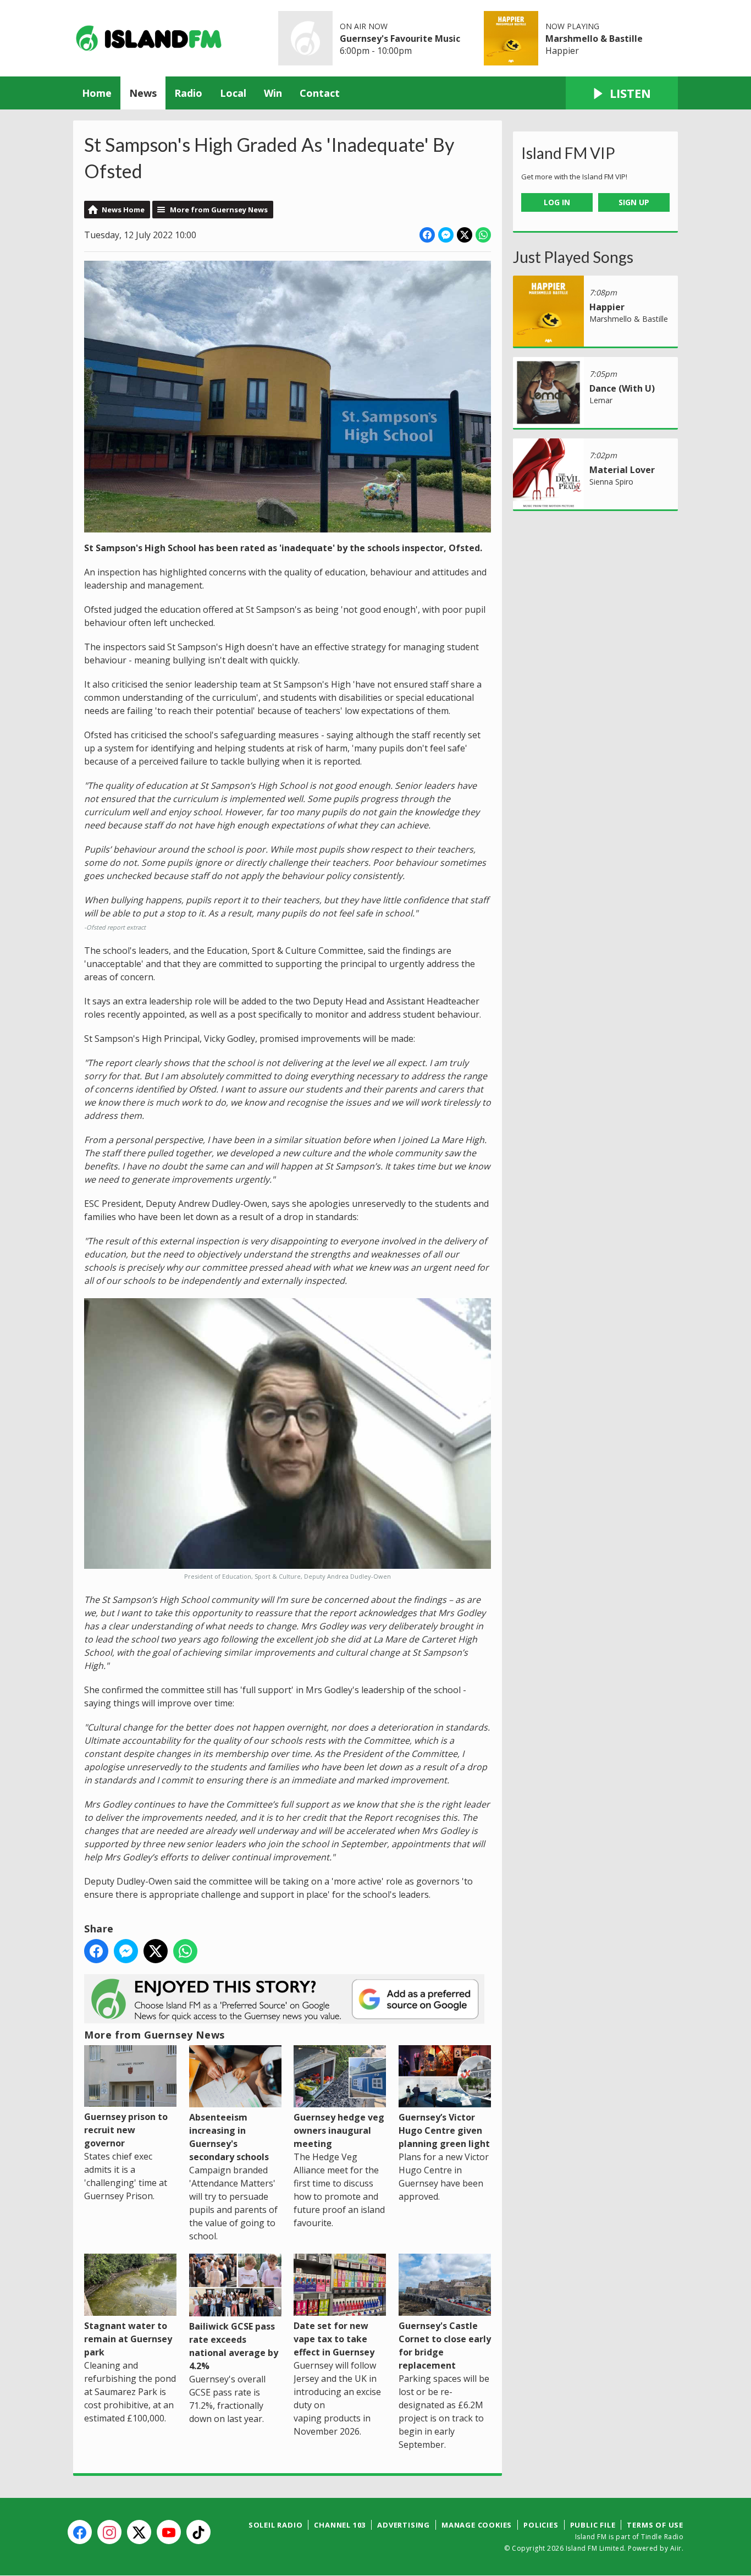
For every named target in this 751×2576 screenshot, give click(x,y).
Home (97, 93)
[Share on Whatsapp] (483, 235)
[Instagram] (109, 2532)
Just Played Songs (573, 257)
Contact (320, 93)
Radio (188, 93)
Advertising (404, 2525)
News (143, 93)
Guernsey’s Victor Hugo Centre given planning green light (444, 2130)
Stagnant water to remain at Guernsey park (128, 2339)
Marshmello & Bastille (594, 39)
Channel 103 (340, 2525)
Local (233, 93)
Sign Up (634, 202)
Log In (557, 202)
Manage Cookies (477, 2525)
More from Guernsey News (219, 210)
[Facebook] (80, 2532)
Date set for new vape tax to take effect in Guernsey (334, 2339)
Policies (541, 2525)
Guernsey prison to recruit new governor (126, 2130)
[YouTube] (169, 2532)
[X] (139, 2532)
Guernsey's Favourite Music (400, 39)
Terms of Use (655, 2525)
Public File (593, 2525)
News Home (123, 210)
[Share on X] (465, 235)
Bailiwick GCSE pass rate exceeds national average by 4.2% (234, 2346)
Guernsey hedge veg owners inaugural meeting (339, 2130)
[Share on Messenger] (446, 235)
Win (273, 93)
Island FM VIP (568, 153)
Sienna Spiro (611, 482)
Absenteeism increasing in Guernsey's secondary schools (229, 2137)
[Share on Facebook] (427, 235)
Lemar (601, 400)
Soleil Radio (276, 2525)
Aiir (676, 2548)
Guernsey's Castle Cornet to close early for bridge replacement (445, 2345)
